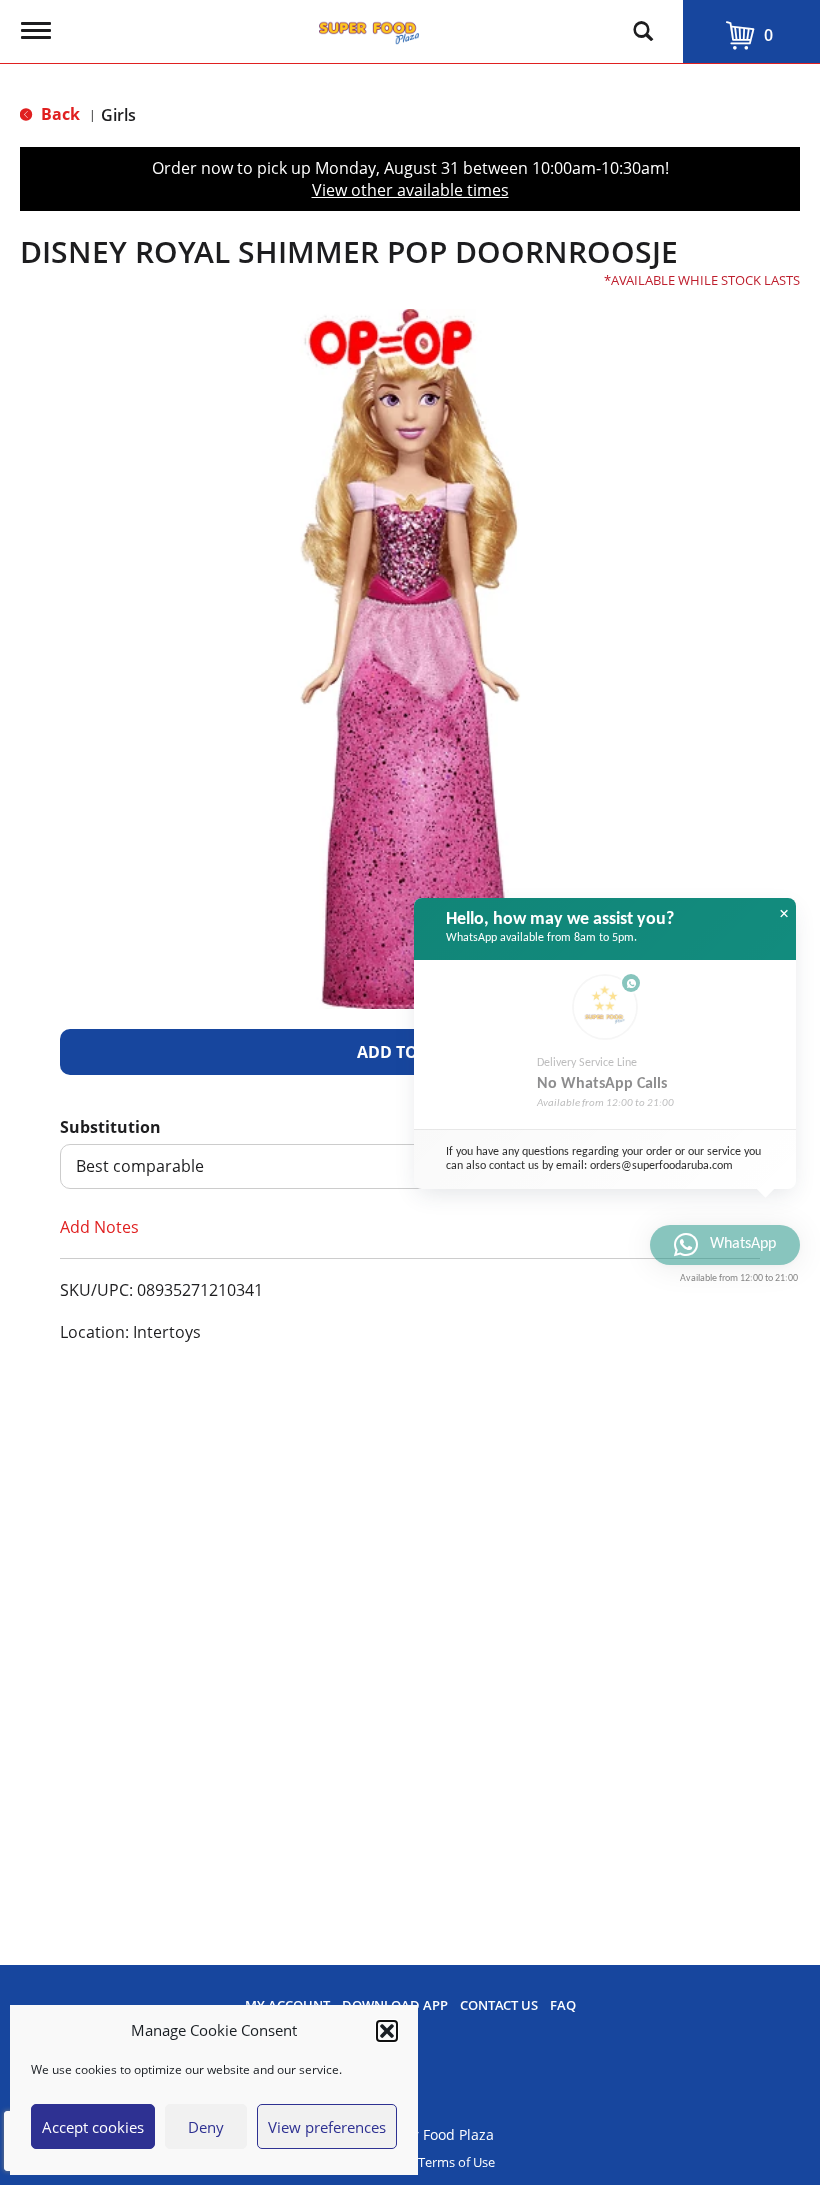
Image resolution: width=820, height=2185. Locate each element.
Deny (206, 2127)
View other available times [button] (410, 190)
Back (58, 114)
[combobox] (410, 1166)
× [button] (784, 914)
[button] (387, 2031)
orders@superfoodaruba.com (661, 1166)
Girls (118, 115)
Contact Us (499, 2005)
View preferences (327, 2127)
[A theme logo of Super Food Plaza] (369, 28)
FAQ (563, 2005)
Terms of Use (456, 2162)
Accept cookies (93, 2127)
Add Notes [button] (99, 1227)
